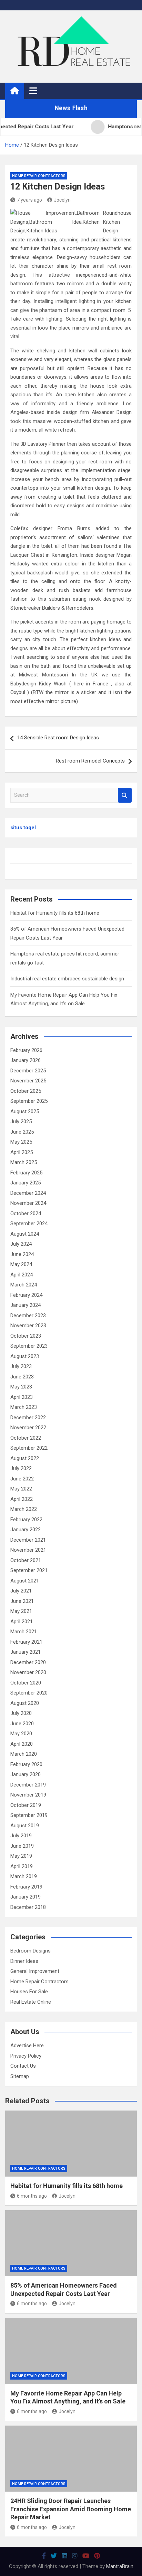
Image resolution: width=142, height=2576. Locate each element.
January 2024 (26, 1305)
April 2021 (22, 1622)
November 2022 (28, 1428)
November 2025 (28, 1081)
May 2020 (21, 1734)
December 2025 (28, 1071)
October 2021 (26, 1560)
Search (125, 795)
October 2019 (26, 1805)
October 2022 (26, 1438)
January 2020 (26, 1774)
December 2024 (28, 1193)
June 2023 (22, 1377)
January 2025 (26, 1183)
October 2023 (26, 1336)
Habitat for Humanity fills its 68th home (55, 913)
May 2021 (21, 1611)
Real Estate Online (31, 2002)
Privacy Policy (26, 2056)
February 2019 (26, 1887)
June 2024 (22, 1254)
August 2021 (25, 1581)
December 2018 (28, 1907)
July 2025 (21, 1121)
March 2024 (24, 1285)
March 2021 (24, 1632)
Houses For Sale (29, 1992)
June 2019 (22, 1846)
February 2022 (26, 1520)
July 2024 (21, 1244)
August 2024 (25, 1234)
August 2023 (25, 1356)
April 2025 (22, 1152)
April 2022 (22, 1499)
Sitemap (20, 2076)
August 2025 (25, 1111)
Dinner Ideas (24, 1961)
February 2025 (26, 1173)
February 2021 (26, 1642)
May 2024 (21, 1264)
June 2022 (22, 1479)
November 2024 (28, 1203)
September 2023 (29, 1346)
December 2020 (28, 1662)
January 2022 (26, 1530)
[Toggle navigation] (33, 91)
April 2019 (22, 1866)
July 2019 (21, 1836)
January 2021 (26, 1652)
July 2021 (21, 1591)
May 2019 (21, 1856)
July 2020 (21, 1713)
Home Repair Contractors (39, 176)
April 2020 (22, 1744)
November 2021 (28, 1550)
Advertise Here (27, 2046)
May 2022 (21, 1489)
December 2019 (28, 1785)
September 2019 (29, 1815)
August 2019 (25, 1826)
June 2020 (22, 1724)
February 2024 (26, 1295)
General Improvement (35, 1971)
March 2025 (24, 1162)
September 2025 (29, 1101)
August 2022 (25, 1458)
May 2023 (21, 1387)
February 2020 (26, 1764)
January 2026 (26, 1060)
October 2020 (26, 1683)
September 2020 (29, 1693)
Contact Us (23, 2066)
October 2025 (26, 1091)
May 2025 (21, 1142)
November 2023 (28, 1326)
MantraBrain (120, 2566)
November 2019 (28, 1795)
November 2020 (28, 1672)
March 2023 (24, 1407)
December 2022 (28, 1418)
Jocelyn (62, 200)
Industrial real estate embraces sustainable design (67, 979)
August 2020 (25, 1703)
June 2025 (22, 1132)
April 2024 (22, 1275)
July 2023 (21, 1366)
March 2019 (24, 1876)
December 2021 (28, 1540)
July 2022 (21, 1468)
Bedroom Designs (31, 1951)
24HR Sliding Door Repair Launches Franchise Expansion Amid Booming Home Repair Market (71, 2509)
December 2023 (28, 1315)
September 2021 (29, 1570)
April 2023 (22, 1397)
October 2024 (26, 1213)
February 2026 (26, 1050)
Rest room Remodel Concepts (90, 761)
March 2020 (24, 1754)
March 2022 (24, 1509)
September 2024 (29, 1224)
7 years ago (29, 200)
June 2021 (22, 1601)
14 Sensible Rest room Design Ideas (58, 738)
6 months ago (32, 2196)
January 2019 (26, 1897)
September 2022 (29, 1448)
